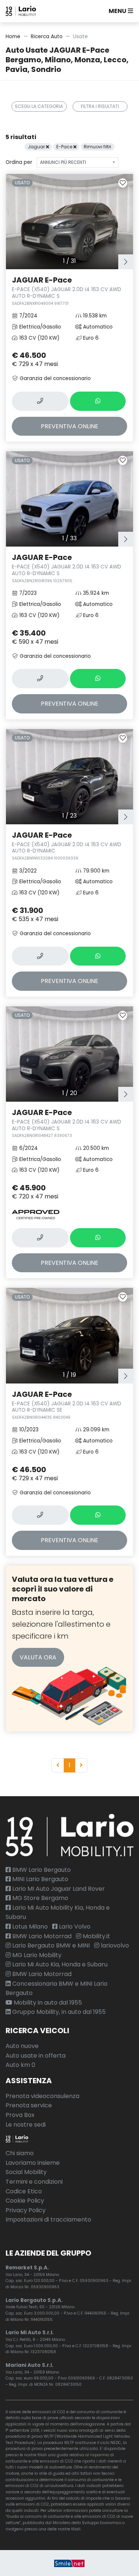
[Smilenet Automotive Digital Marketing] (69, 2563)
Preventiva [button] (69, 426)
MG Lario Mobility (36, 1955)
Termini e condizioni (34, 2182)
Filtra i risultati (100, 106)
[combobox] (77, 162)
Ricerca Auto (47, 37)
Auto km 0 (20, 2065)
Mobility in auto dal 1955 (47, 2003)
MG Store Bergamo (39, 1898)
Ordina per (19, 162)
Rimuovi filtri (97, 147)
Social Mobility (26, 2172)
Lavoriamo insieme (33, 2163)
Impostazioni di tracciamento (48, 2219)
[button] (119, 11)
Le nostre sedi (26, 2125)
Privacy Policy (26, 2210)
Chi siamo (20, 2153)
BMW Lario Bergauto (41, 1870)
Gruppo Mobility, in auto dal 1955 (58, 2012)
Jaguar (37, 147)
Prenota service (29, 2105)
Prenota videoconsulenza (42, 2096)
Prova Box (20, 2115)
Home (13, 37)
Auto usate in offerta (36, 2056)
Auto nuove (22, 2046)
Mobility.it (96, 1936)
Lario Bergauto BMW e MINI (50, 1945)
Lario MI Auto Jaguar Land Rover (58, 1889)
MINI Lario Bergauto (39, 1879)
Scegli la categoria (39, 106)
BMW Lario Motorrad (41, 1936)
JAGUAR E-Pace (67, 290)
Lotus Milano (29, 1927)
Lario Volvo (74, 1927)
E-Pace (65, 147)
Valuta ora (38, 1657)
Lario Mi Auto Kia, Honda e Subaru (59, 1964)
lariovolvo (114, 1945)
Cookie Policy (25, 2201)
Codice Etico (24, 2191)
